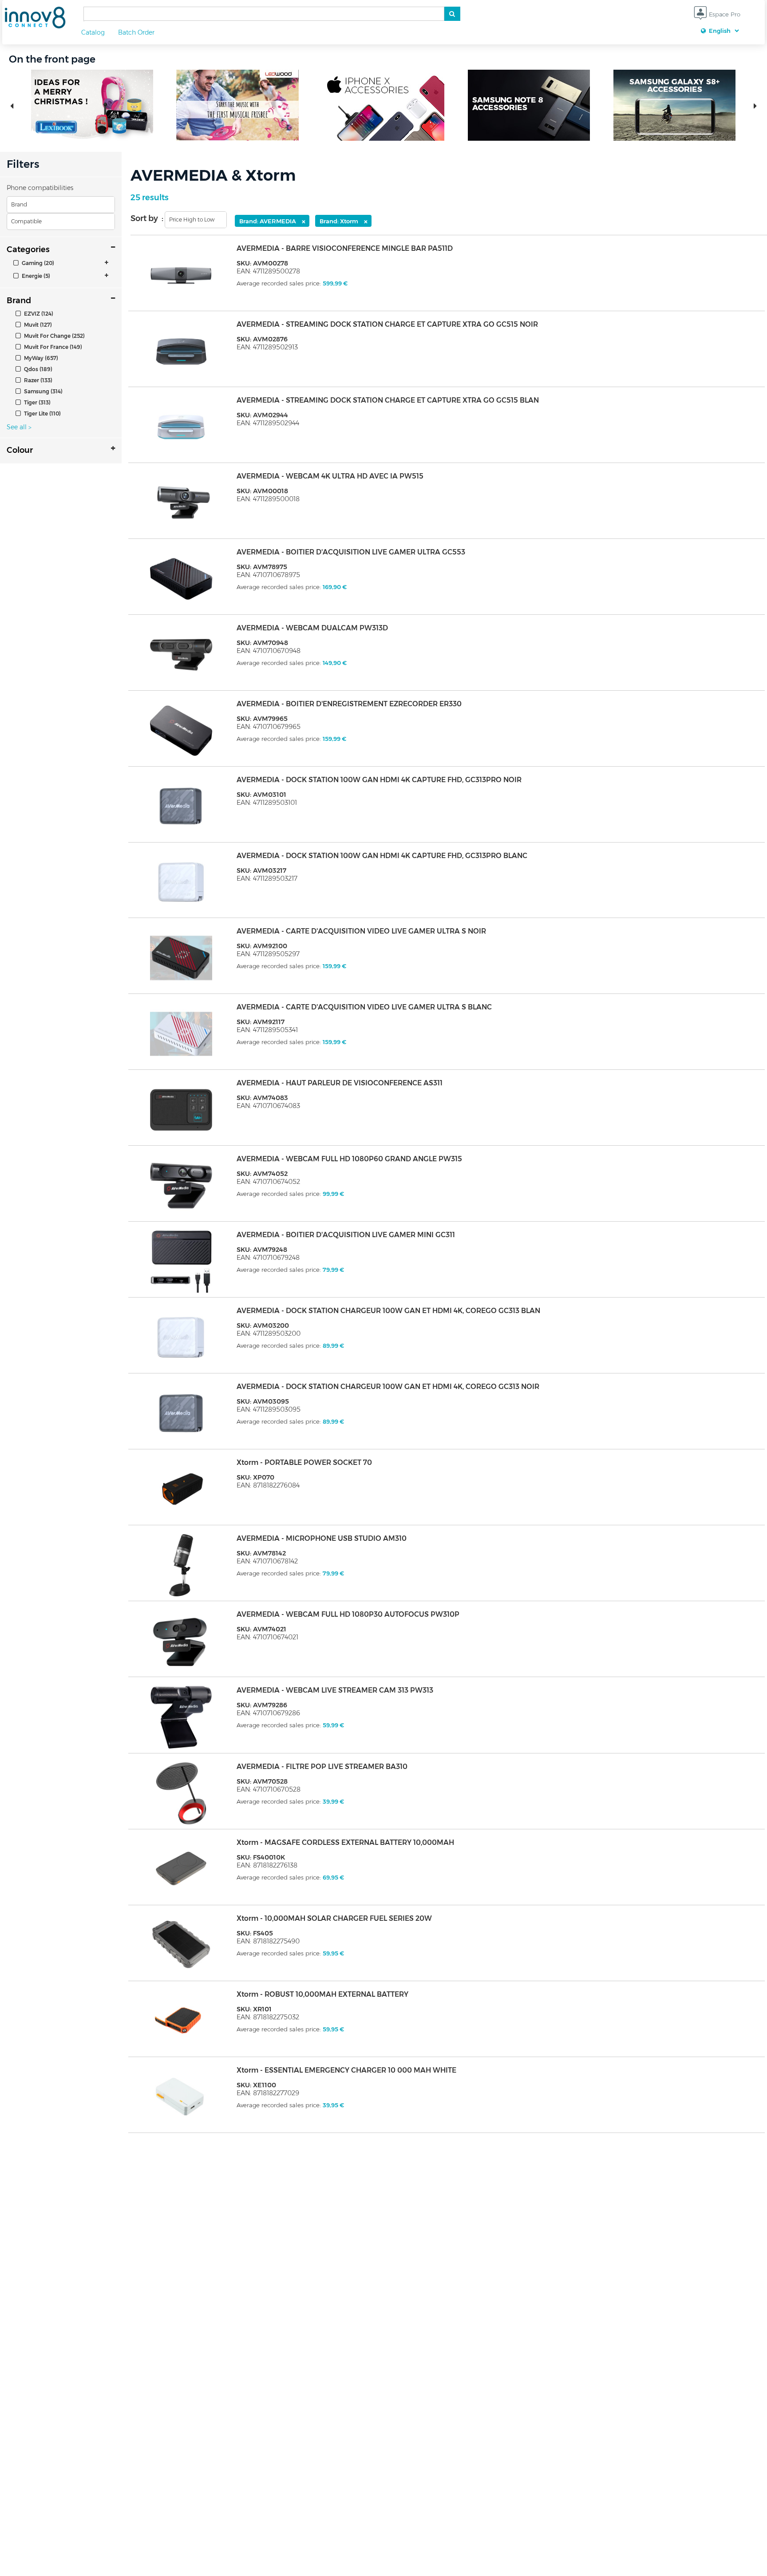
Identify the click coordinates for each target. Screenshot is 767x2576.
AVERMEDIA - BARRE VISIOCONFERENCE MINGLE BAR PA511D (345, 248)
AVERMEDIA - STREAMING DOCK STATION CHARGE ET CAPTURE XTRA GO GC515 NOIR (387, 324)
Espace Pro (724, 14)
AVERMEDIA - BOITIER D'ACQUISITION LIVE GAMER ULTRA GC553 (351, 552)
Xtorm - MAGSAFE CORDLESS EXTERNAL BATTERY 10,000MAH (345, 1842)
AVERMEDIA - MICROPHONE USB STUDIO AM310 (322, 1538)
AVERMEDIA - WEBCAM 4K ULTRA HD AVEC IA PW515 (330, 476)
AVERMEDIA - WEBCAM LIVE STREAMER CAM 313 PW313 (335, 1690)
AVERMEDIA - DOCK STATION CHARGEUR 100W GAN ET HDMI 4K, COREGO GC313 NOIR (388, 1387)
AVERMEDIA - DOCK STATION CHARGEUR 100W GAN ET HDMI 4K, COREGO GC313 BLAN (388, 1311)
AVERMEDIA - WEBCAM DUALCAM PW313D (312, 628)
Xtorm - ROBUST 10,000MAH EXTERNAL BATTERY (322, 1994)
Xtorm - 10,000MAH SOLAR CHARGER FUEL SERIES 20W (334, 1918)
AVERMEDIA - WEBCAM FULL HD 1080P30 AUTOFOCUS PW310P (348, 1614)
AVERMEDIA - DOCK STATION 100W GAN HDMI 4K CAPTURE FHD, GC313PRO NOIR (379, 780)
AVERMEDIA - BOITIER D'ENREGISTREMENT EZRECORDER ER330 (349, 704)
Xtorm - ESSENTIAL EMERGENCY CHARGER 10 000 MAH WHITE (346, 2070)
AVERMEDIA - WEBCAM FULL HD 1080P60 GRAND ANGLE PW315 (349, 1159)
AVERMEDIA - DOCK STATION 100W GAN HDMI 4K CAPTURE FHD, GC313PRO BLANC (382, 856)
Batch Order (136, 32)
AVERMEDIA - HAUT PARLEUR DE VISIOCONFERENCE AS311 (340, 1083)
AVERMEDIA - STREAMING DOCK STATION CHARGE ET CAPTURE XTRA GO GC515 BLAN (388, 400)
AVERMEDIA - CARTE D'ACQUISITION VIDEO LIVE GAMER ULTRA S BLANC (364, 1007)
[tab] (61, 263)
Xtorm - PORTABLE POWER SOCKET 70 (304, 1462)
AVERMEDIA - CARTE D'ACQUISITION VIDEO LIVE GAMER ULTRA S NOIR (361, 931)
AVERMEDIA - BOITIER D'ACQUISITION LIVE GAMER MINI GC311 (346, 1235)
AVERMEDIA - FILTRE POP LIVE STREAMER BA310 (322, 1767)
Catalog (93, 32)
